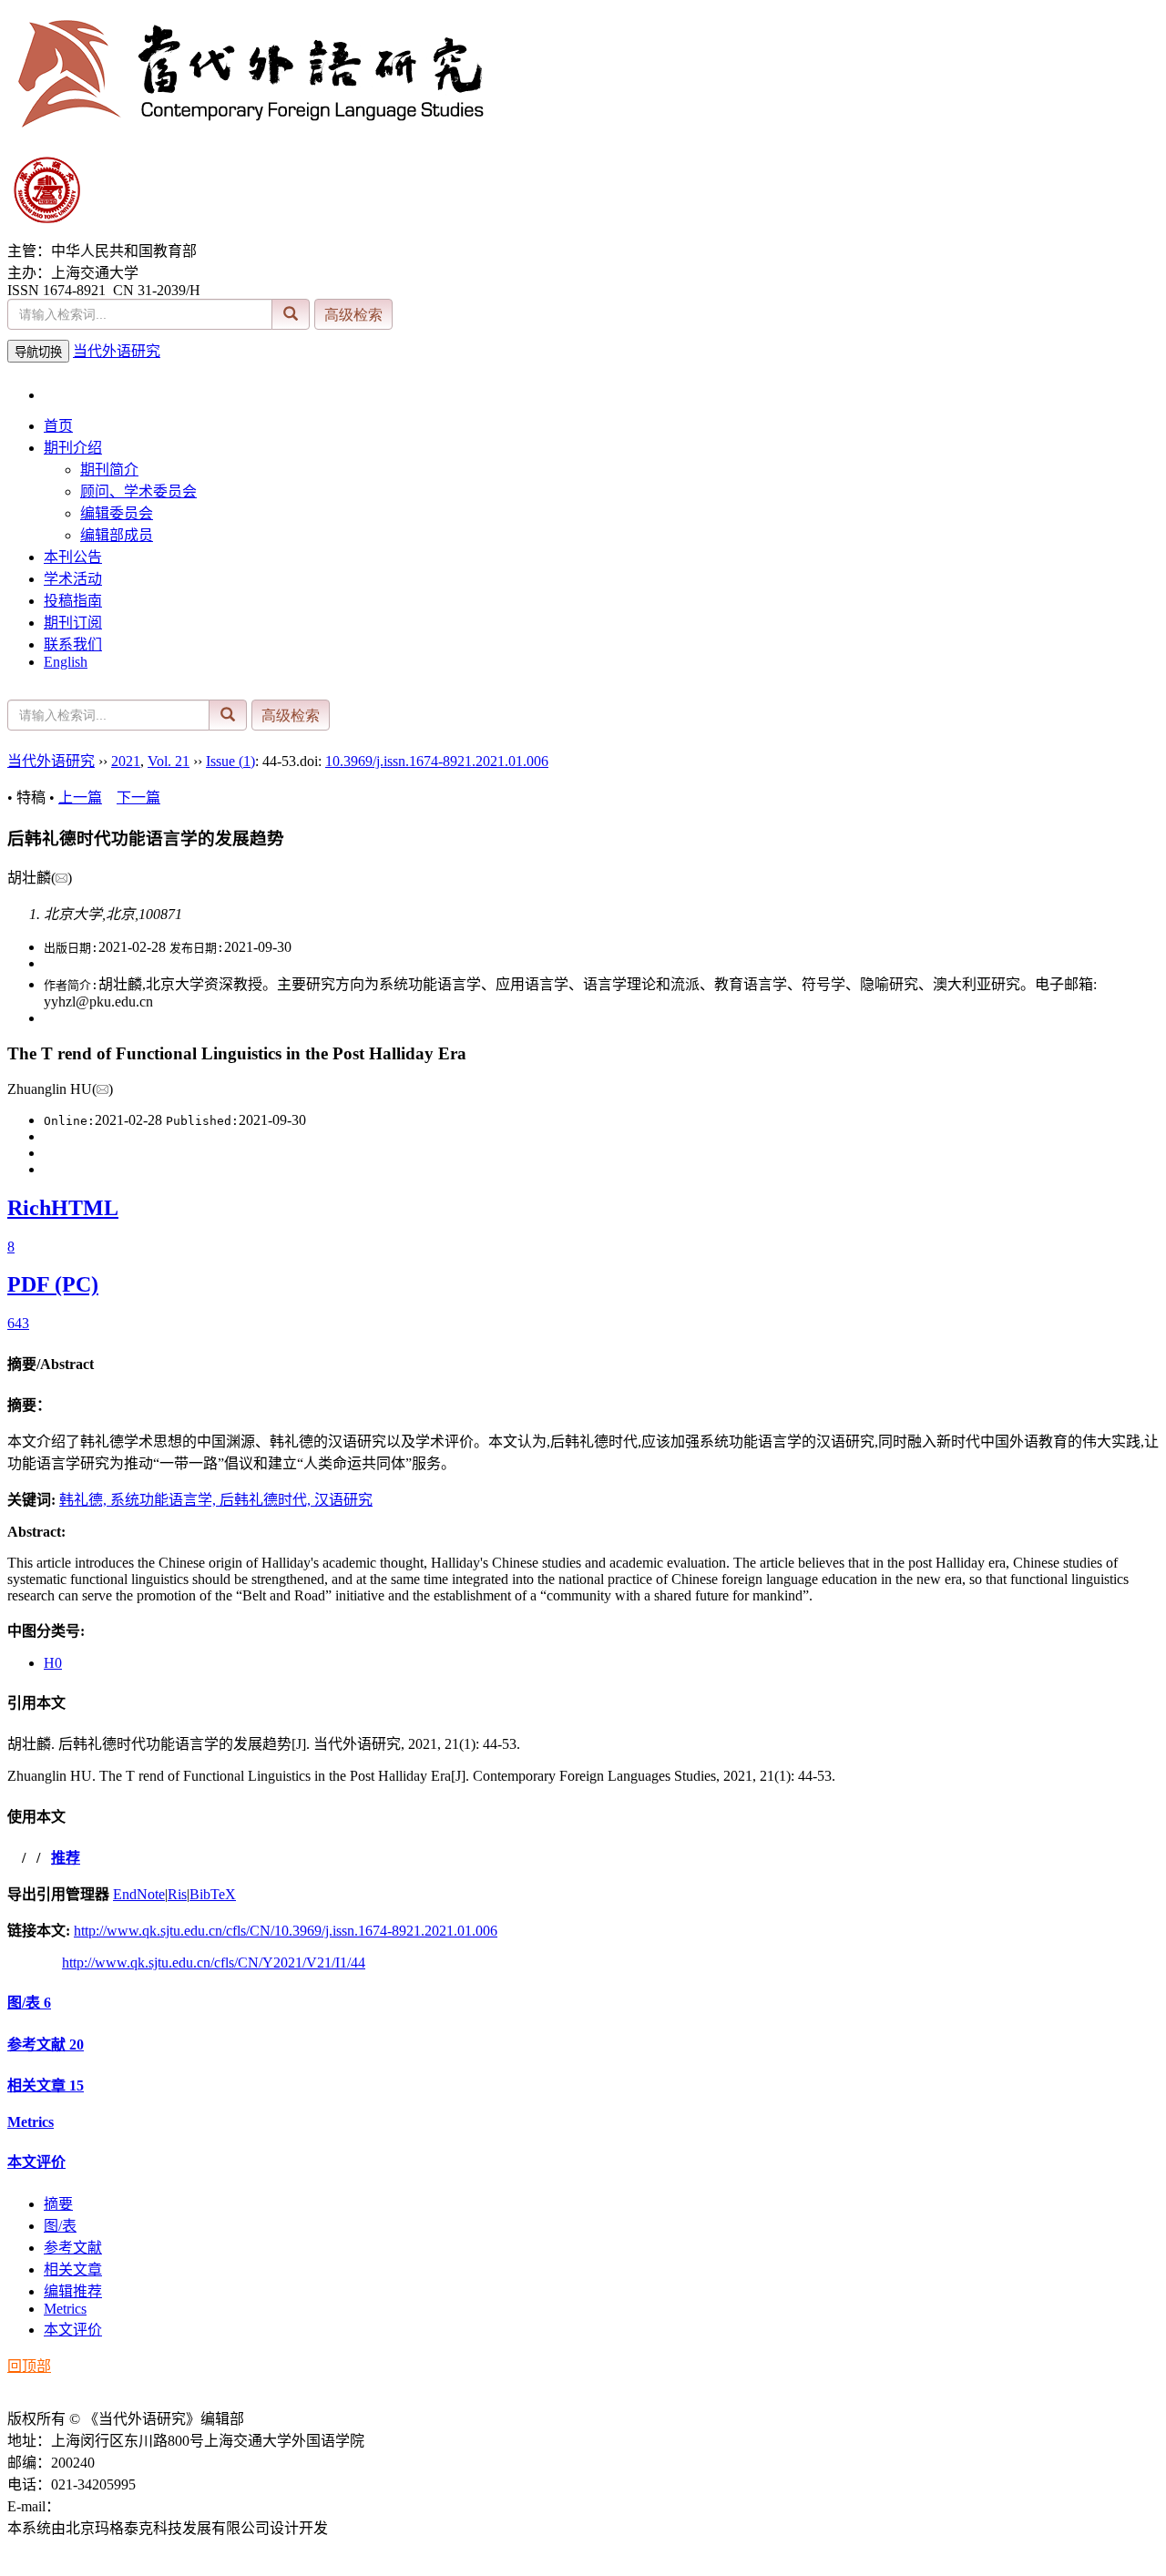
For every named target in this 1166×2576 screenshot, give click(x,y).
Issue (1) (230, 761)
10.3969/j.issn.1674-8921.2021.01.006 (437, 761)
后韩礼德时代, (267, 1500)
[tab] (583, 1363)
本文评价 (36, 2162)
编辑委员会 (117, 513)
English (66, 662)
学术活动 (73, 579)
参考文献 (46, 2044)
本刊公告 (73, 557)
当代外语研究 (117, 351)
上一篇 (80, 797)
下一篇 (138, 797)
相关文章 (46, 2085)
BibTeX (213, 1894)
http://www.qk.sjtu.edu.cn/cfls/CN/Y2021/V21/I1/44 (214, 1963)
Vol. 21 (169, 761)
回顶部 (29, 2366)
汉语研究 (343, 1500)
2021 (126, 761)
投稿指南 (73, 601)
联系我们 (73, 644)
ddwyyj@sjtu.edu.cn (120, 2506)
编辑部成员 (117, 535)
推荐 (66, 1858)
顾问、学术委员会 (138, 491)
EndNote (139, 1894)
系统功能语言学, (165, 1500)
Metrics (31, 2122)
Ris (177, 1894)
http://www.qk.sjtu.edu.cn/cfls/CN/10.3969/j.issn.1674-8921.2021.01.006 (286, 1931)
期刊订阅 (73, 623)
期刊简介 (109, 470)
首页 (58, 426)
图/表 (29, 2003)
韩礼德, (85, 1500)
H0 (53, 1663)
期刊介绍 (73, 448)
